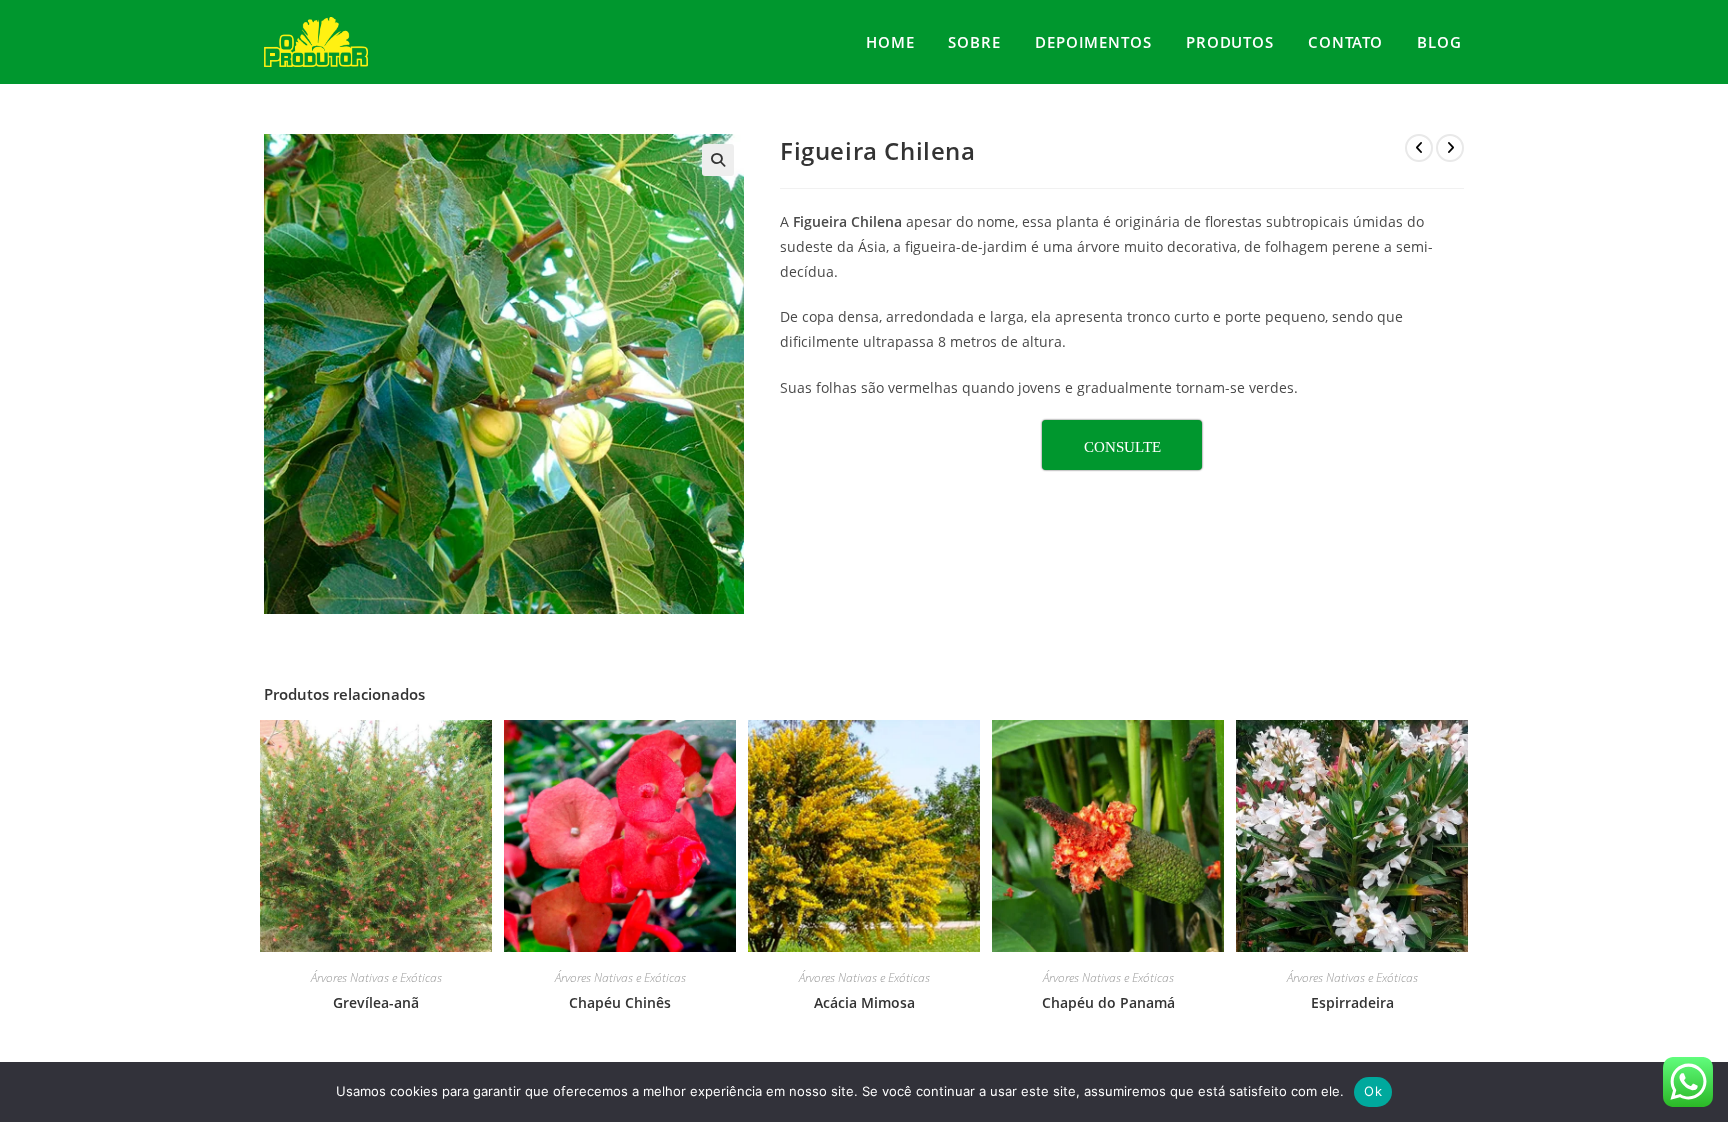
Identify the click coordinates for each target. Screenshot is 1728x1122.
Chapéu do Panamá (1108, 1002)
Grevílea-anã (376, 1002)
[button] (718, 160)
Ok (1373, 1091)
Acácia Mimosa (864, 1002)
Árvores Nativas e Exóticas (376, 977)
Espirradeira (1352, 1002)
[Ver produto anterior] (1419, 148)
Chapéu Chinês (620, 1002)
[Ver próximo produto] (1450, 148)
